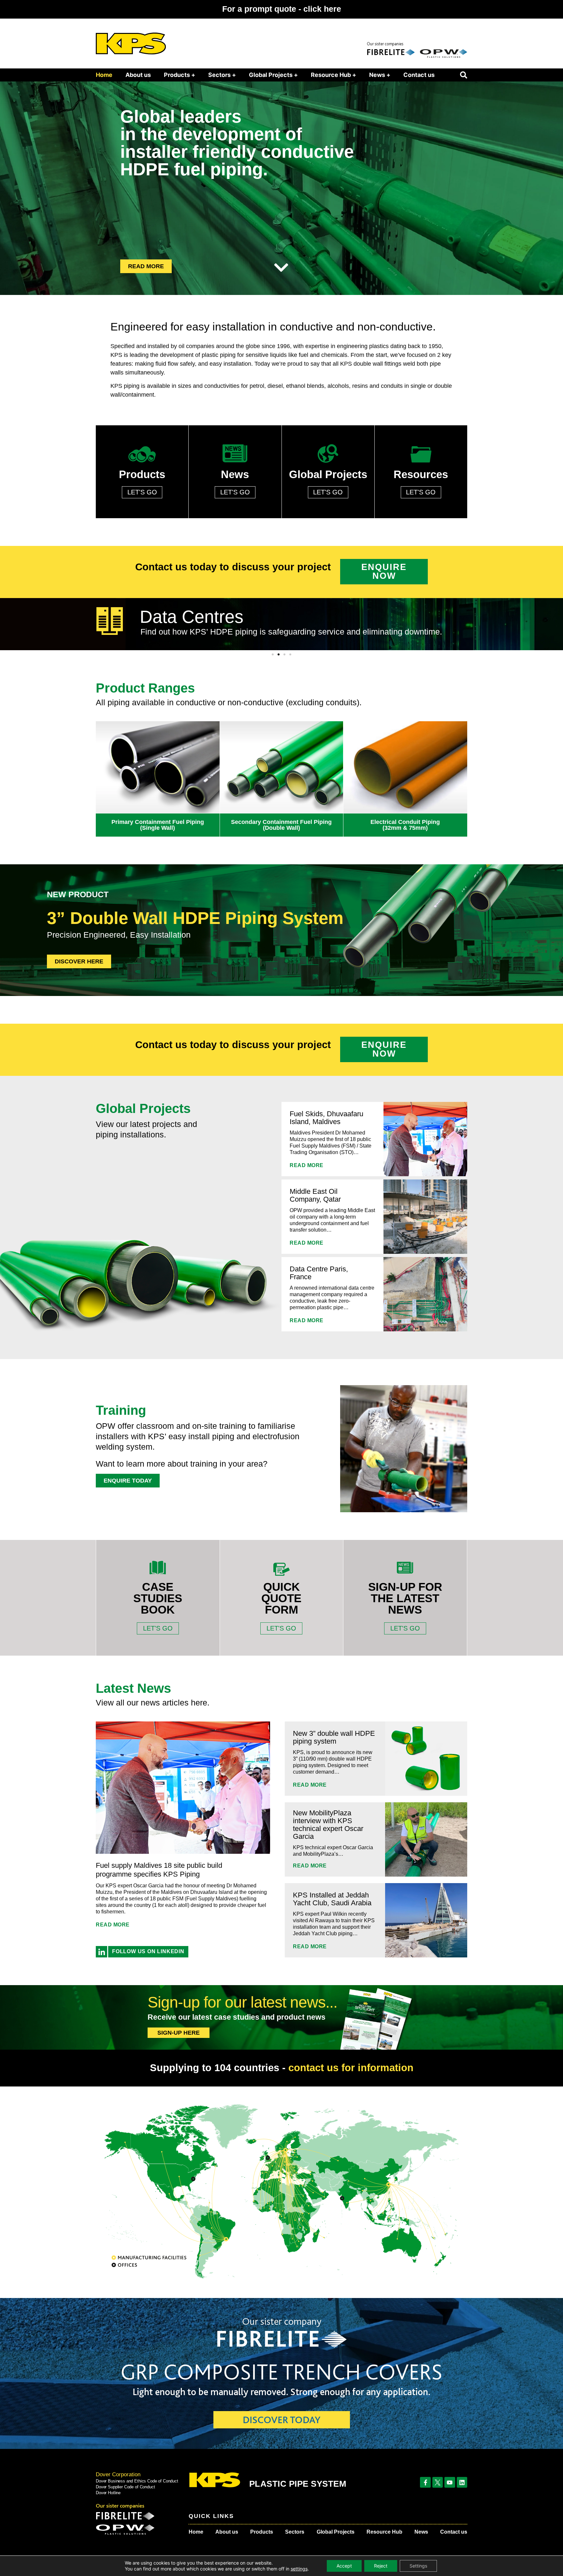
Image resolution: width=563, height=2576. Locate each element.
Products (262, 2532)
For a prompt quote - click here (282, 9)
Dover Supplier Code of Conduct (125, 2487)
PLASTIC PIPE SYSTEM (298, 2484)
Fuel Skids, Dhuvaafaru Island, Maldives (326, 1118)
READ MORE (307, 1165)
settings (299, 2569)
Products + (180, 75)
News (421, 2532)
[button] (464, 75)
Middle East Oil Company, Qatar (315, 1195)
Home (104, 75)
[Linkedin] (462, 2482)
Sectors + (222, 75)
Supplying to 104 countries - (282, 2068)
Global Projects (336, 2532)
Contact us (419, 75)
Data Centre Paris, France (319, 1273)
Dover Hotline (108, 2493)
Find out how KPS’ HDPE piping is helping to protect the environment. (268, 630)
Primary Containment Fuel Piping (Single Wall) (158, 825)
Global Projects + (273, 75)
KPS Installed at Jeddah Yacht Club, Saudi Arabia (332, 1899)
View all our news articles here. (153, 1703)
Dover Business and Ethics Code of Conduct (137, 2481)
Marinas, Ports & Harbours (243, 615)
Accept (344, 2566)
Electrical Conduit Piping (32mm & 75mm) (405, 825)
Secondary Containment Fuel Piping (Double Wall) (281, 825)
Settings (418, 2566)
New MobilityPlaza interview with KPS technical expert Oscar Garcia (328, 1825)
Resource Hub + (333, 75)
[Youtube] (450, 2482)
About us (138, 75)
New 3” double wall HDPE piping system (334, 1737)
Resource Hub (384, 2532)
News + (380, 75)
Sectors (295, 2532)
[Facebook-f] (425, 2482)
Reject (381, 2566)
